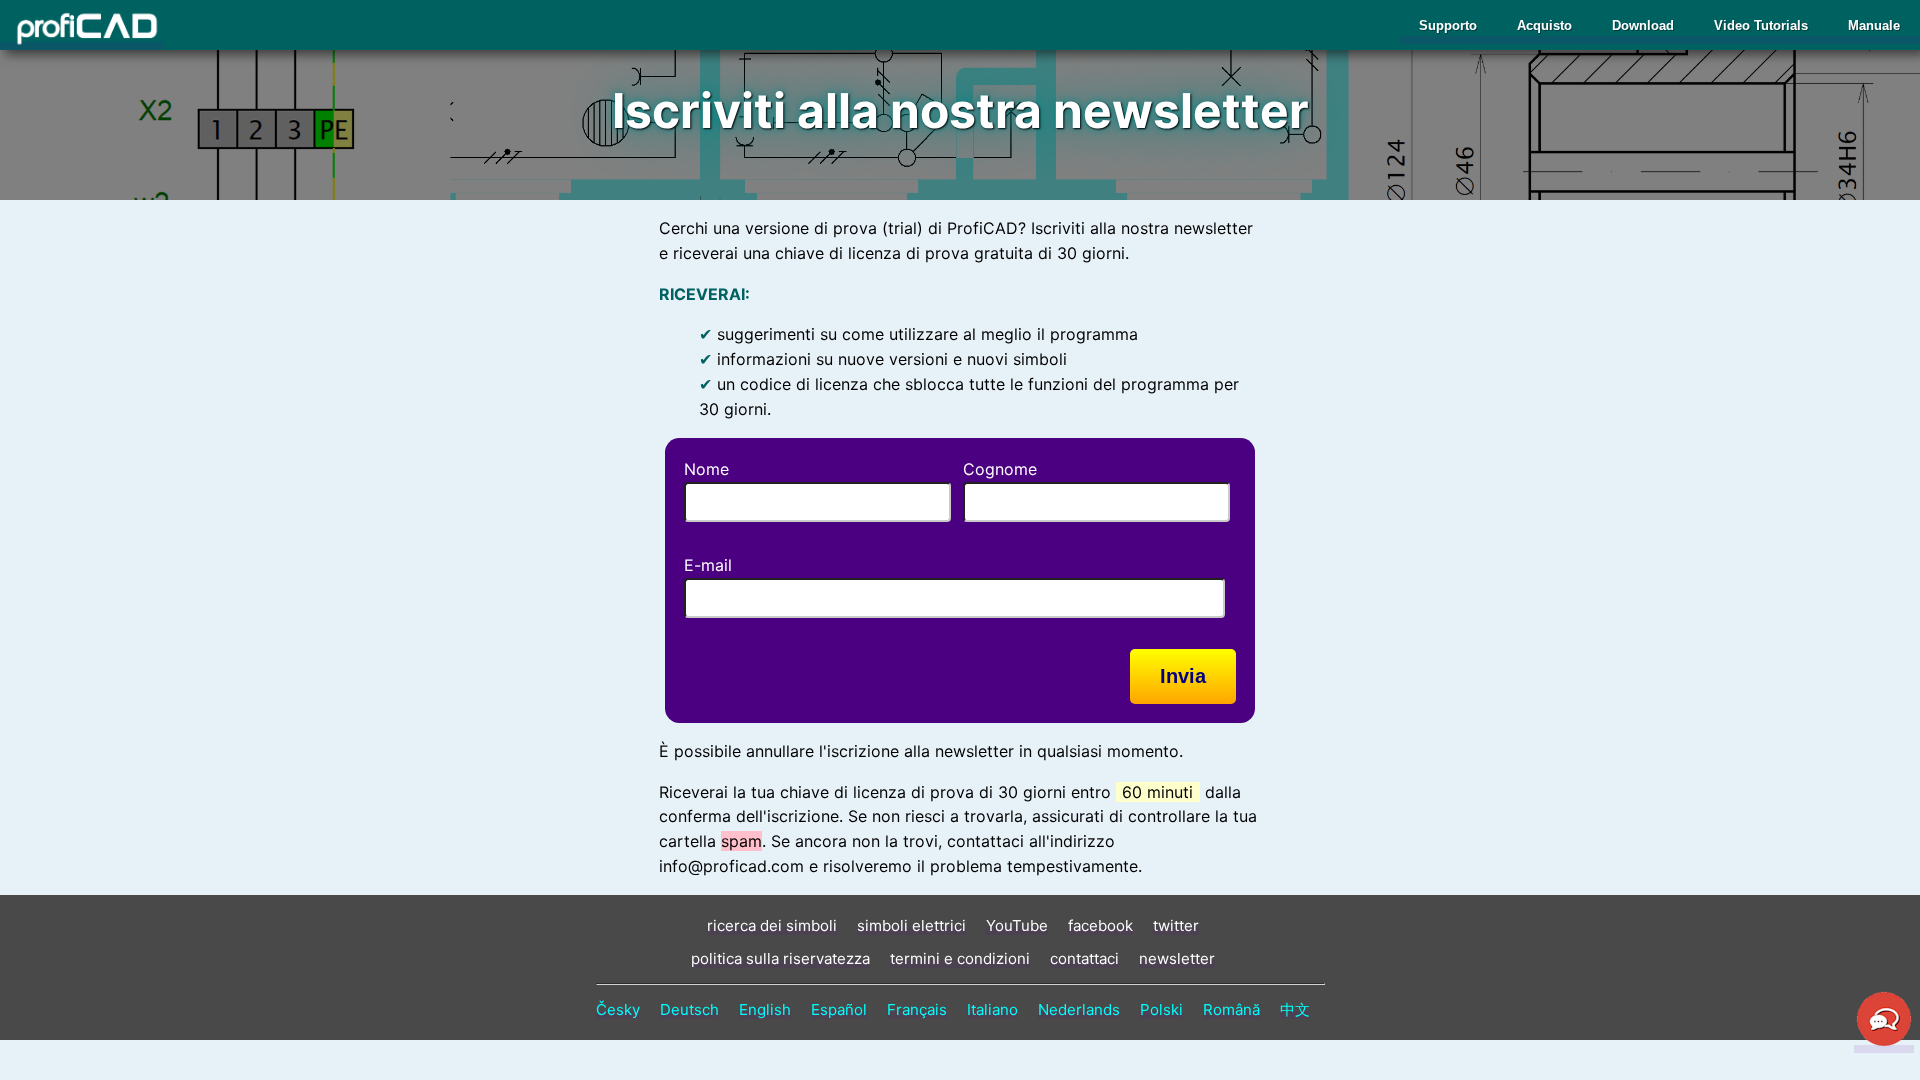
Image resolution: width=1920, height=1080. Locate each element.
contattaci (1084, 958)
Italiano (992, 1009)
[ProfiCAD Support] (1884, 1043)
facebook (1100, 925)
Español (839, 1009)
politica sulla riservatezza (780, 958)
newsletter (1177, 958)
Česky (618, 1009)
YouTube (1017, 925)
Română (1231, 1009)
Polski (1161, 1009)
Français (917, 1009)
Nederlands (1079, 1009)
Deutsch (689, 1009)
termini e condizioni (960, 958)
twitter (1176, 925)
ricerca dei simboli (772, 925)
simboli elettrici (911, 925)
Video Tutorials (1761, 25)
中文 (1295, 1009)
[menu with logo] (81, 28)
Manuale (1874, 25)
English (765, 1009)
